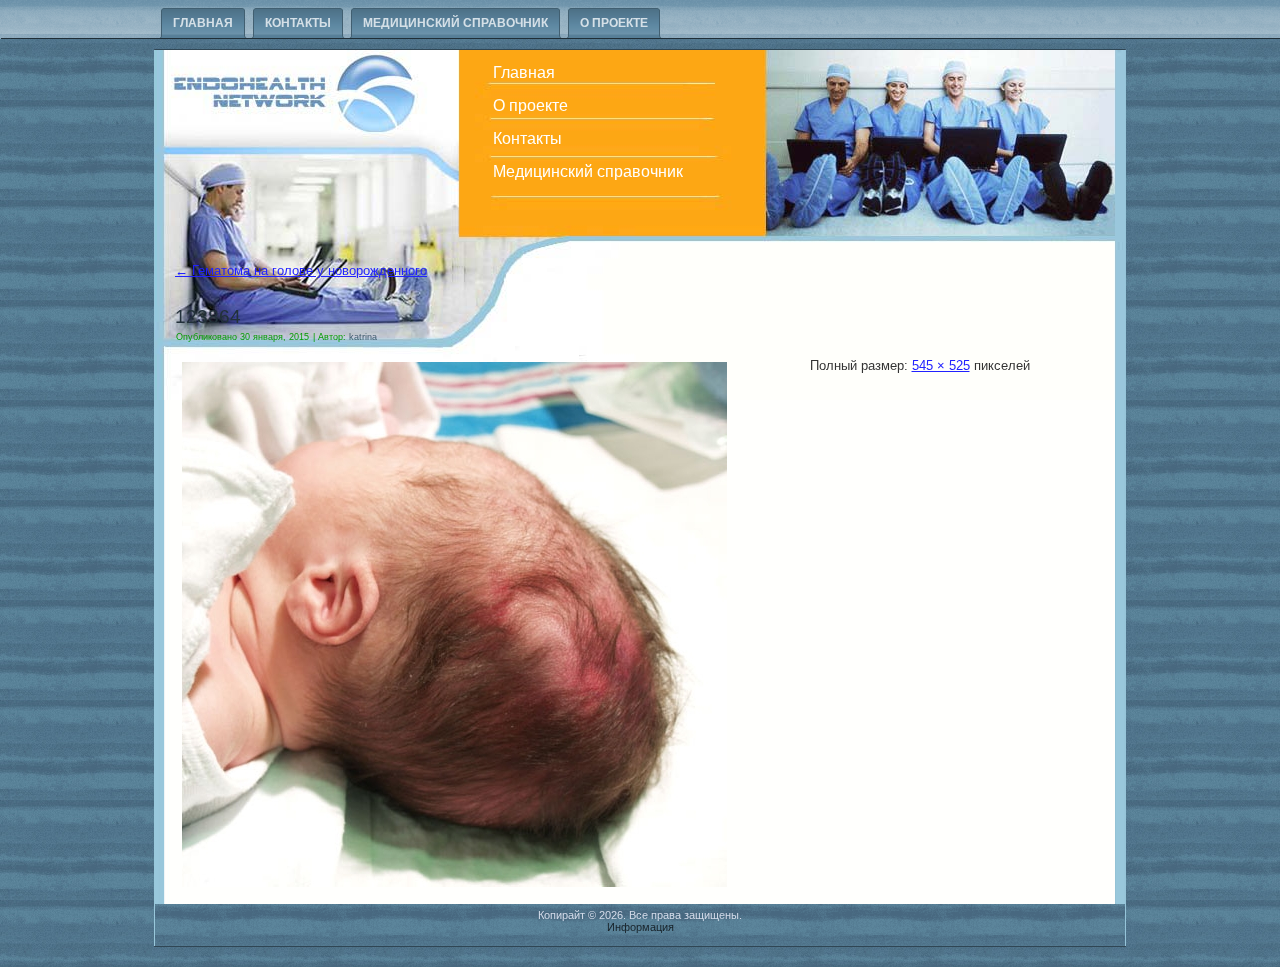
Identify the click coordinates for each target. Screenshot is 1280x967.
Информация (640, 927)
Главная (203, 23)
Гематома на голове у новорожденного (301, 270)
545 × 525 (941, 365)
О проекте (614, 23)
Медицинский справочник (455, 23)
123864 (208, 316)
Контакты (298, 23)
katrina (363, 337)
